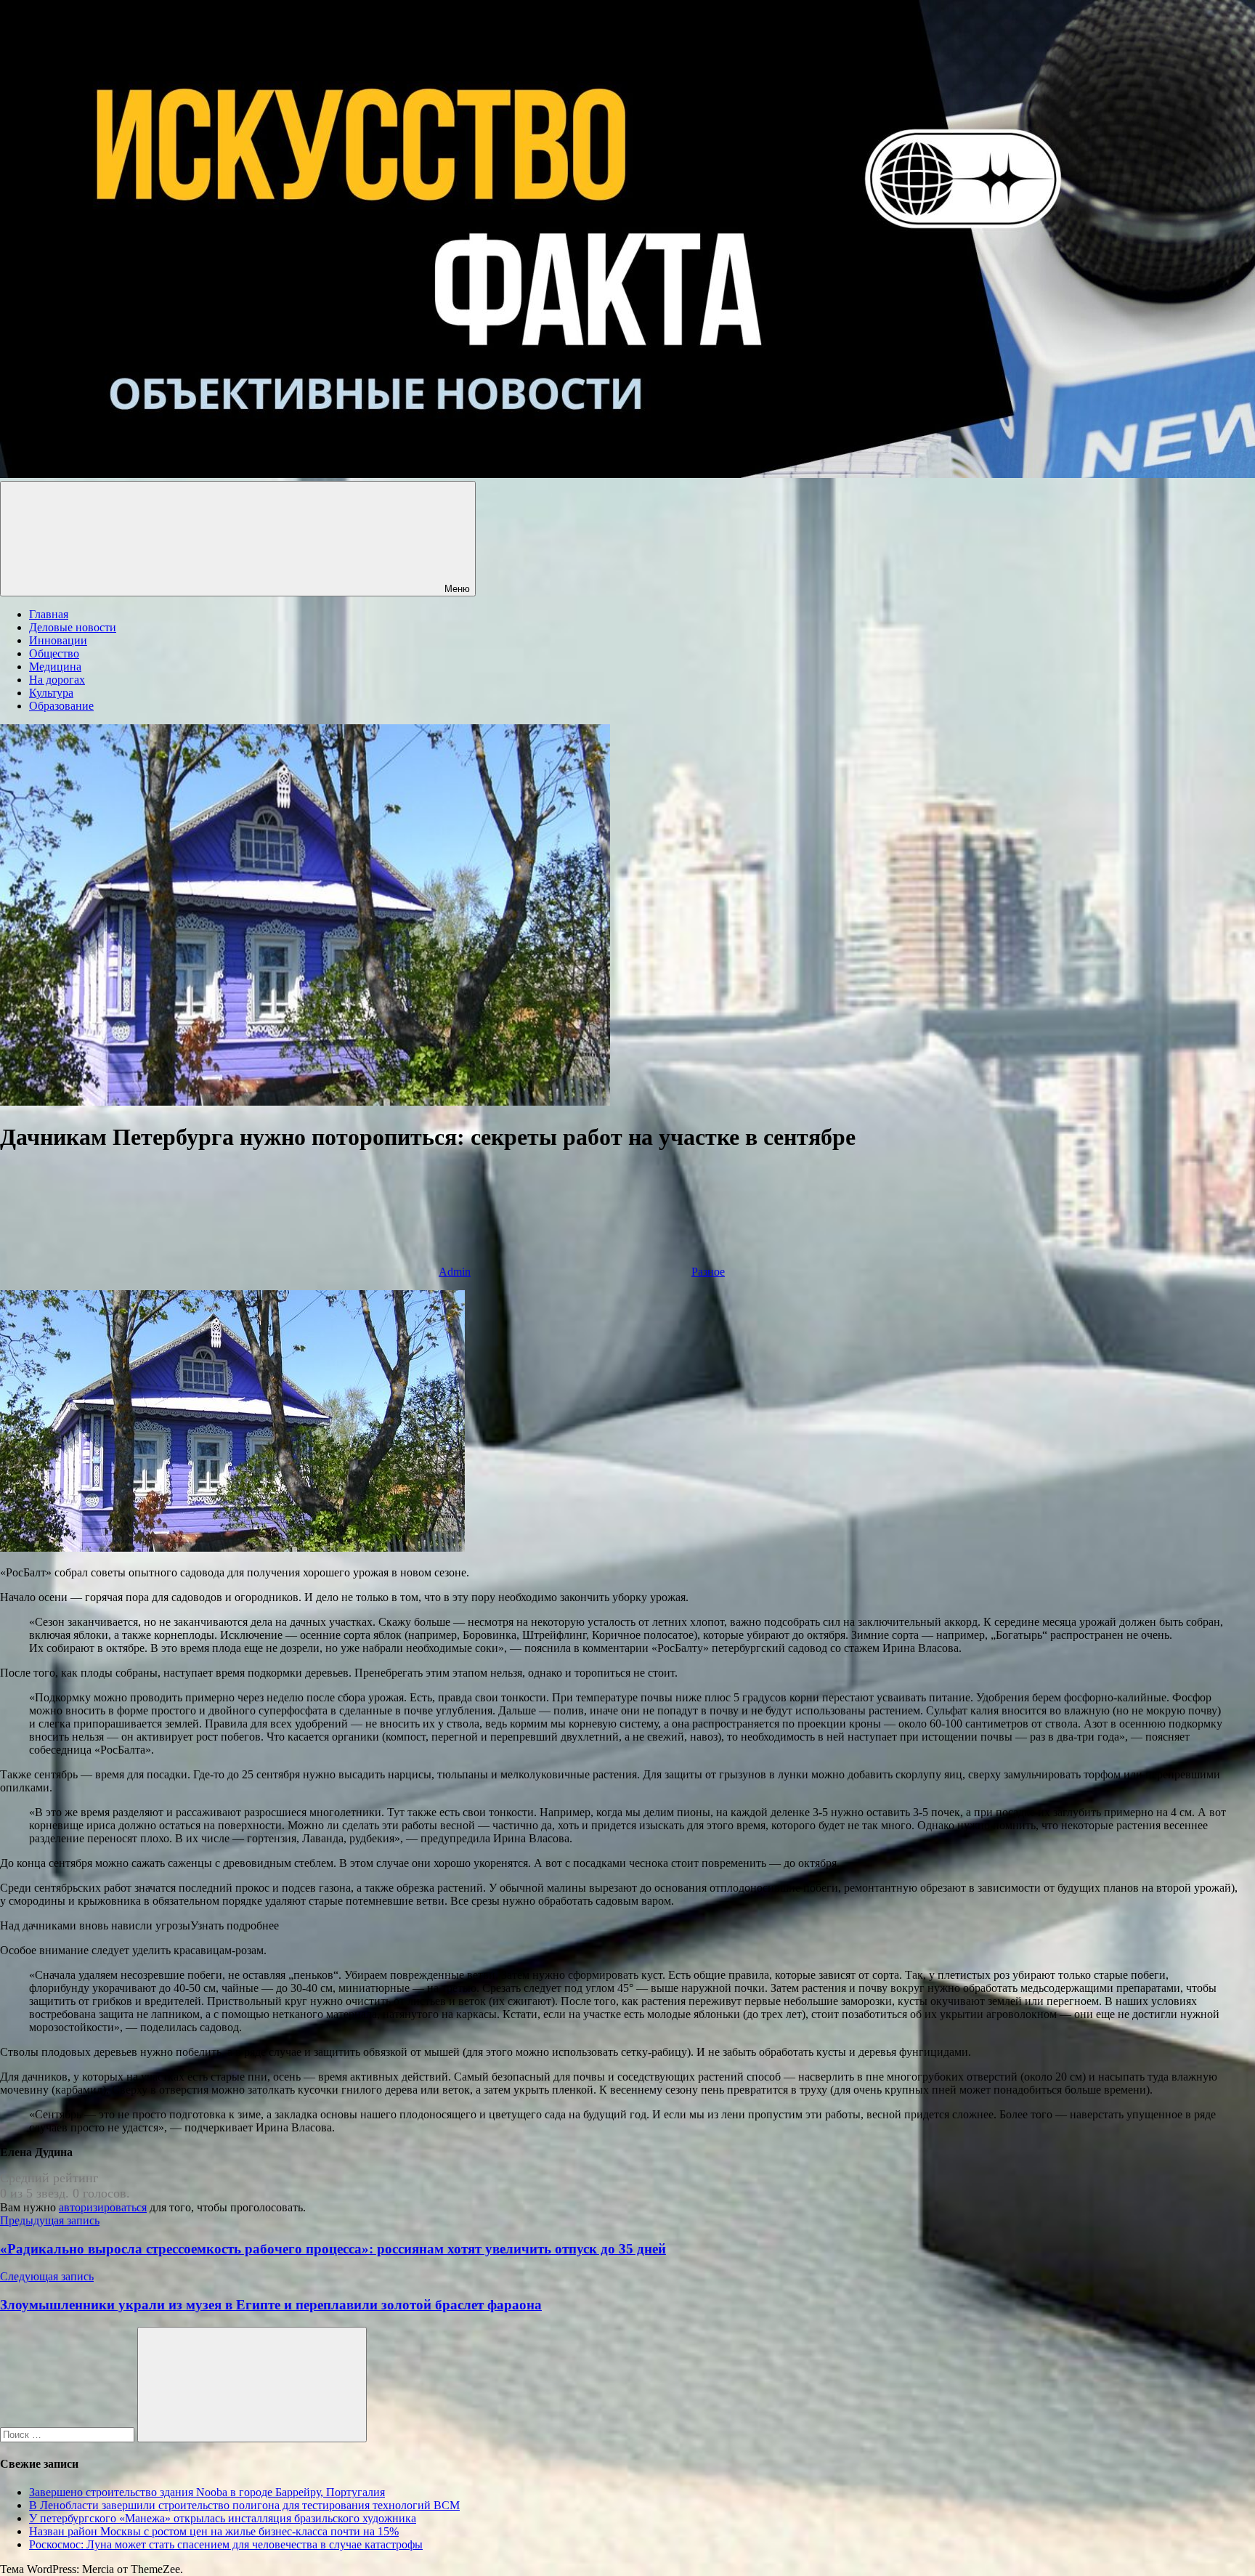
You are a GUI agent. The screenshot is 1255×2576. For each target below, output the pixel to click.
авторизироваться (103, 2207)
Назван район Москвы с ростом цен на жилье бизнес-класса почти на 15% (214, 2531)
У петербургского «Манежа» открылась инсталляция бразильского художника (223, 2518)
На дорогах (57, 680)
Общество (54, 653)
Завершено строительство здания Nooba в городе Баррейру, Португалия (207, 2492)
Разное (708, 1272)
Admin (455, 1272)
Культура (51, 693)
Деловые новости (73, 627)
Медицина (55, 667)
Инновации (58, 640)
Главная (49, 614)
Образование (61, 706)
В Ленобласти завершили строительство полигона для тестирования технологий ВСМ (244, 2505)
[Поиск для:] (69, 2434)
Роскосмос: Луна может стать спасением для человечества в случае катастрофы (226, 2544)
